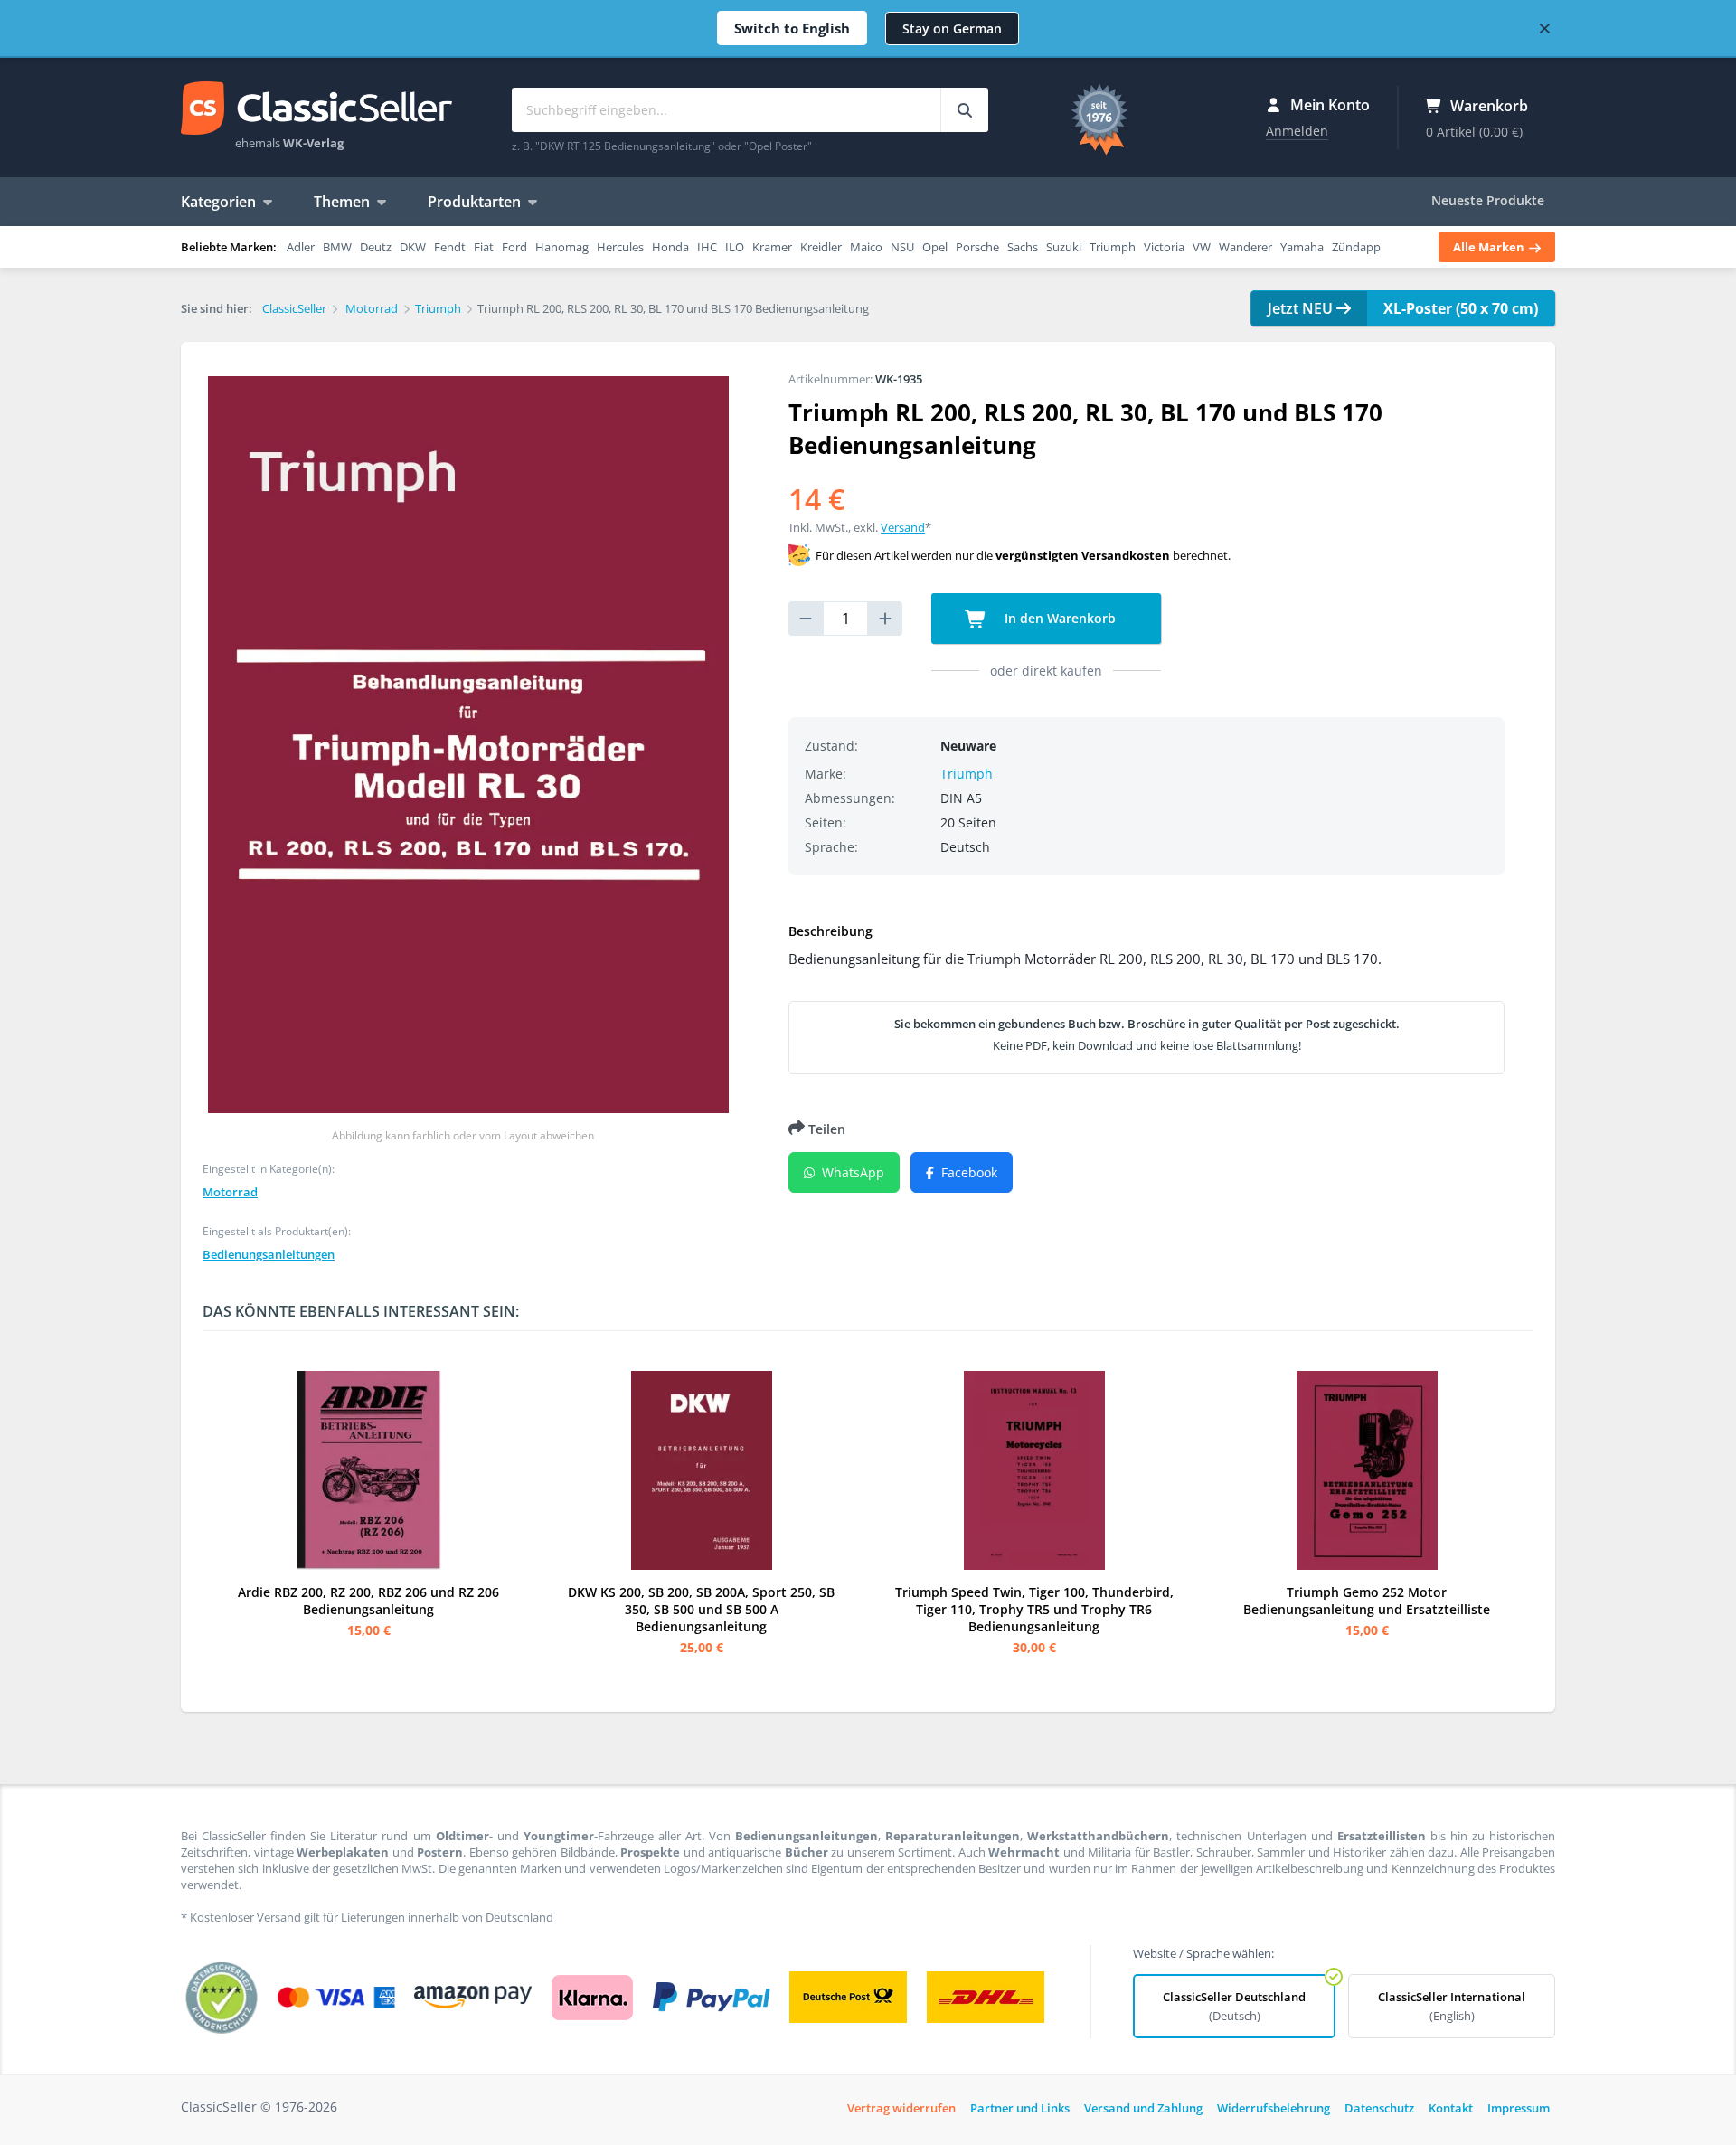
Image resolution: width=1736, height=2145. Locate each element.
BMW (337, 247)
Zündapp (1356, 247)
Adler (301, 247)
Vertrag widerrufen (901, 2108)
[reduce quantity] (806, 619)
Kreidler (821, 247)
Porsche (977, 247)
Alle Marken (1490, 247)
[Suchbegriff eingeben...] (964, 110)
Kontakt (1451, 2108)
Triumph (1113, 247)
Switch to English (792, 28)
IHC (707, 247)
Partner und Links (1020, 2108)
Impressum (1519, 2108)
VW (1202, 247)
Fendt (450, 247)
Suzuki (1064, 247)
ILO (735, 247)
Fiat (484, 247)
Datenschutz (1379, 2108)
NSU (902, 247)
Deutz (376, 247)
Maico (866, 247)
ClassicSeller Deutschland (1234, 2006)
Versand (903, 527)
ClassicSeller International (1452, 2006)
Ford (514, 247)
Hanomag (562, 247)
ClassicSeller (316, 109)
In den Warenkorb (1058, 618)
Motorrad (230, 1192)
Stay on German (952, 28)
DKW (413, 247)
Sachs (1023, 247)
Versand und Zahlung (1143, 2108)
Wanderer (1245, 247)
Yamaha (1302, 247)
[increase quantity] (885, 619)
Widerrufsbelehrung (1274, 2108)
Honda (670, 247)
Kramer (772, 247)
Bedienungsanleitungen (269, 1254)
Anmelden (1297, 131)
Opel (935, 247)
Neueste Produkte (1488, 200)
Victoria (1164, 247)
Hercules (620, 247)
